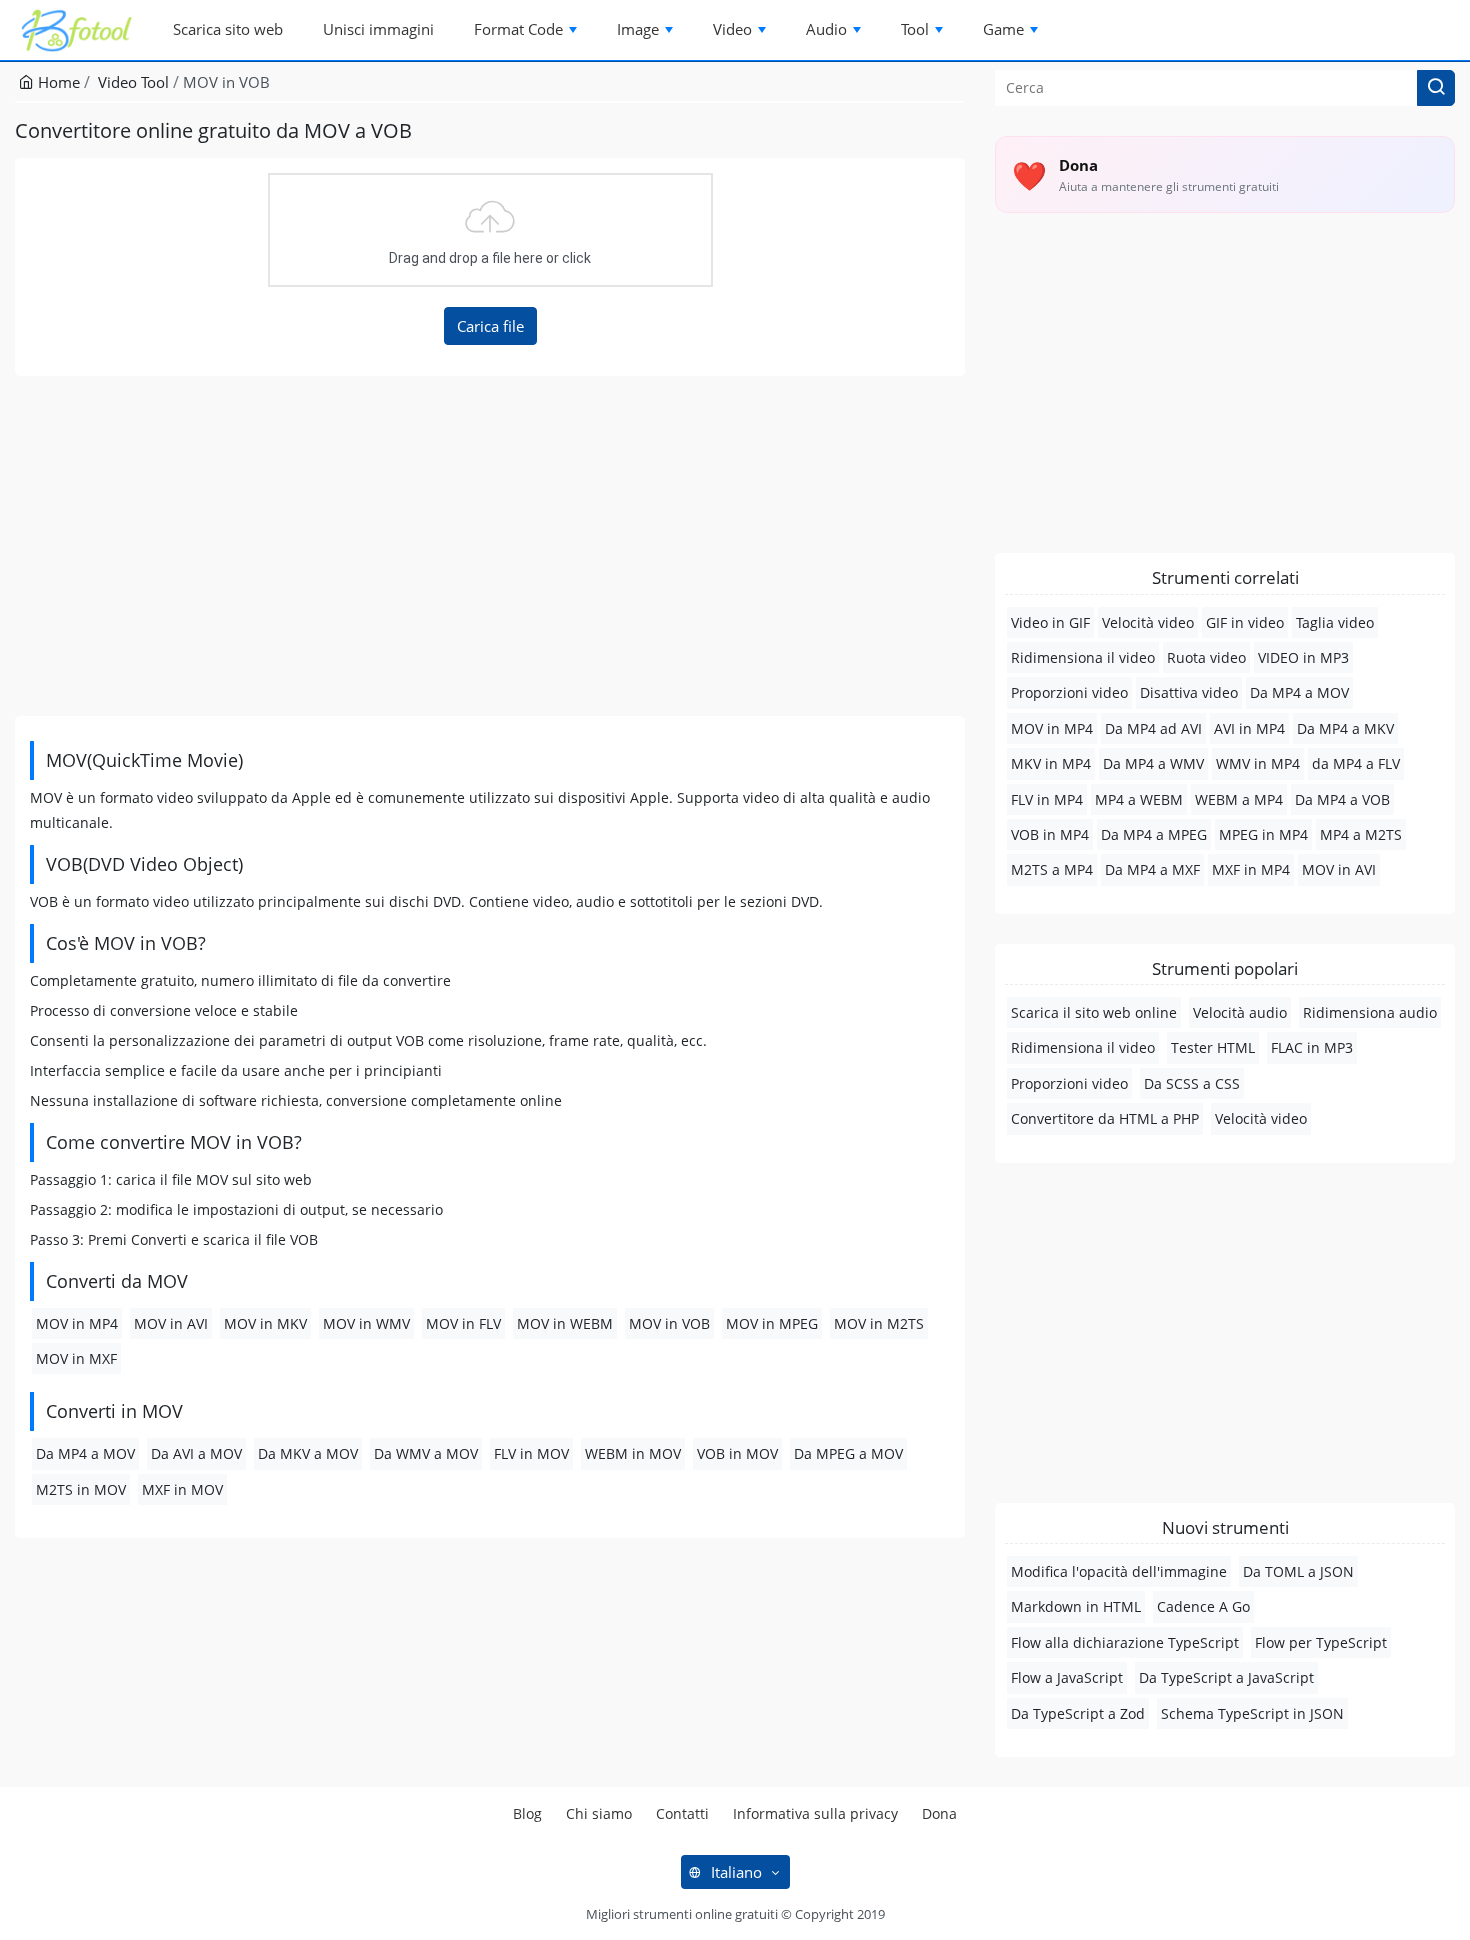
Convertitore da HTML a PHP (1105, 1118)
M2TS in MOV (81, 1489)
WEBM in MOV (633, 1453)
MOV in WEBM (565, 1323)
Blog (527, 1813)
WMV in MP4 (1258, 763)
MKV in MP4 (1051, 763)
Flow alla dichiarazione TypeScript (1125, 1642)
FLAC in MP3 (1312, 1047)
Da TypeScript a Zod (1078, 1713)
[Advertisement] (490, 546)
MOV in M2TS (879, 1323)
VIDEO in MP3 (1303, 657)
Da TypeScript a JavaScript (1226, 1677)
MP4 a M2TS (1361, 834)
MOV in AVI (171, 1323)
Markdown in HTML (1076, 1606)
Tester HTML (1213, 1047)
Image (638, 29)
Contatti (682, 1813)
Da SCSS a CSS (1192, 1083)
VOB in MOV (737, 1453)
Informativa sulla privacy (815, 1813)
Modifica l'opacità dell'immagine (1119, 1571)
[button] (1436, 88)
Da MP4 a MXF (1152, 869)
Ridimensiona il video (1083, 657)
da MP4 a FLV (1356, 763)
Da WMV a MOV (426, 1453)
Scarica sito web (228, 29)
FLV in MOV (531, 1453)
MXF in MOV (182, 1489)
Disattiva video (1189, 692)
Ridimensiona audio (1370, 1012)
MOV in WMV (366, 1323)
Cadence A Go (1203, 1606)
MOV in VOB (669, 1323)
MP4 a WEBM (1139, 799)
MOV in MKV (265, 1323)
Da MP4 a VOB (1342, 799)
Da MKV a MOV (308, 1453)
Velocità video (1148, 622)
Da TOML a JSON (1298, 1571)
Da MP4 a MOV (85, 1453)
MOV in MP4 (77, 1323)
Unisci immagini (378, 29)
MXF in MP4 (1251, 869)
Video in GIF (1050, 622)
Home (57, 82)
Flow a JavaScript (1067, 1677)
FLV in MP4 (1047, 799)
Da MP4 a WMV (1153, 763)
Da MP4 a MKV (1345, 728)
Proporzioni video (1069, 692)
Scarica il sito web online (1094, 1012)
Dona (939, 1813)
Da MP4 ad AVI (1153, 728)
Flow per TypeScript (1321, 1642)
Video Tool (133, 82)
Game (1003, 29)
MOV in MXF (76, 1358)
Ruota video (1206, 657)
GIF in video (1245, 622)
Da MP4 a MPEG (1154, 834)
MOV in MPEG (772, 1323)
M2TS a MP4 (1052, 869)
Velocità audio (1240, 1012)
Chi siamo (599, 1813)
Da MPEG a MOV (848, 1453)
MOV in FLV (463, 1323)
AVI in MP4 (1249, 728)
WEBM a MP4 (1239, 799)
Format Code (518, 29)
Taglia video (1335, 622)
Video (732, 29)
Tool (915, 29)
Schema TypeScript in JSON (1252, 1713)
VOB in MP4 (1050, 834)
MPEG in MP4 (1263, 834)
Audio (826, 29)
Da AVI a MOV (196, 1453)
